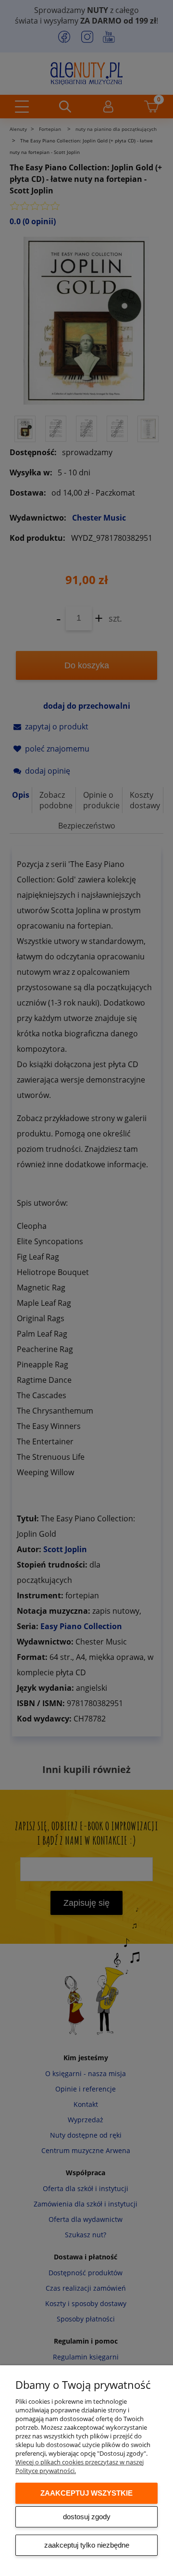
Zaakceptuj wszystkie (86, 2493)
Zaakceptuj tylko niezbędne (87, 2545)
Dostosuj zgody (87, 2517)
